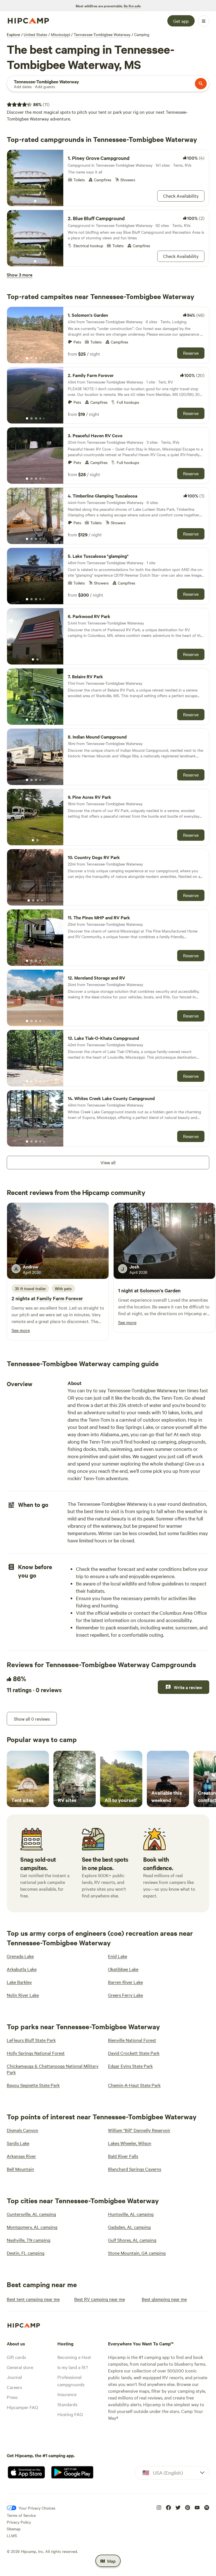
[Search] (201, 84)
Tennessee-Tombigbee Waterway (102, 34)
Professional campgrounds (71, 2381)
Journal (14, 2377)
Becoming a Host (74, 2357)
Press (12, 2397)
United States (35, 34)
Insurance (67, 2394)
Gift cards (16, 2357)
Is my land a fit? (73, 2367)
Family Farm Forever (60, 1298)
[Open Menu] (204, 21)
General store (20, 2367)
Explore (13, 34)
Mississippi (60, 34)
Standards (67, 2404)
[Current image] (35, 201)
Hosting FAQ (70, 2414)
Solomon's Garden (160, 1290)
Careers (14, 2387)
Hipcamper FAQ (22, 2407)
